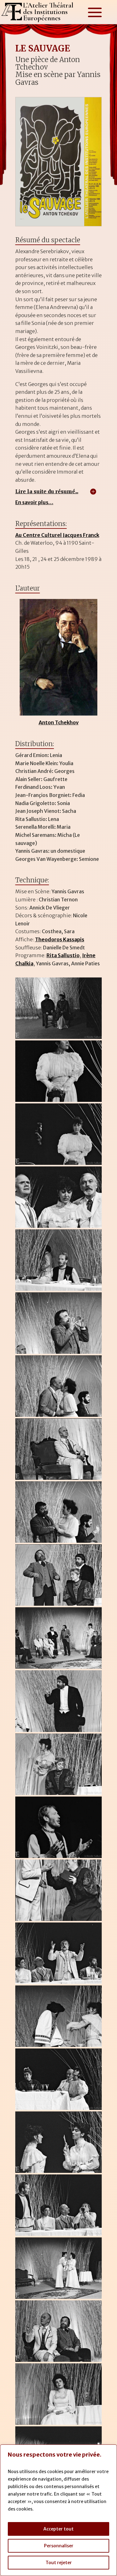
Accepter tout (58, 2529)
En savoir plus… (34, 502)
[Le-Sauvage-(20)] (59, 2236)
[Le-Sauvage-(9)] (59, 1543)
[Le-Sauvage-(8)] (59, 1480)
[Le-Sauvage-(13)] (59, 1795)
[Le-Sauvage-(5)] (59, 1291)
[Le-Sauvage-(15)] (59, 1921)
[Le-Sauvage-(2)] (59, 1102)
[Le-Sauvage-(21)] (59, 2299)
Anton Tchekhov (59, 722)
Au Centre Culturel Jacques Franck (57, 535)
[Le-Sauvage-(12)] (59, 1732)
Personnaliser (59, 2546)
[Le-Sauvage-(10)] (59, 1606)
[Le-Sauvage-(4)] (59, 1228)
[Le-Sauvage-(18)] (59, 2110)
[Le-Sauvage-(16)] (59, 1984)
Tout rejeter (59, 2563)
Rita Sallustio (63, 955)
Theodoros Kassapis (60, 939)
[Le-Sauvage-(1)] (59, 1039)
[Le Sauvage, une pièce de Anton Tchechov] (59, 226)
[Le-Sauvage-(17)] (59, 2047)
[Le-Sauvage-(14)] (59, 1858)
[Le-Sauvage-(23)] (59, 2425)
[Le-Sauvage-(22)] (59, 2362)
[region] (58, 2510)
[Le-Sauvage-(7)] (59, 1417)
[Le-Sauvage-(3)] (59, 1165)
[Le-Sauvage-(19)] (59, 2173)
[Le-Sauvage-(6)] (59, 1354)
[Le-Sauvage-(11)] (59, 1669)
